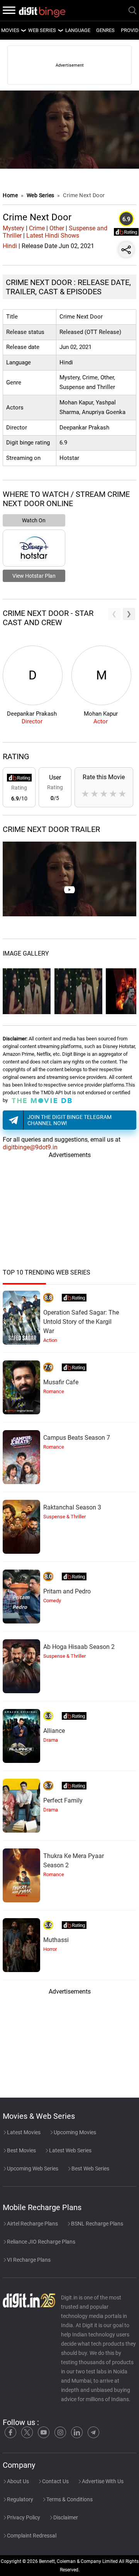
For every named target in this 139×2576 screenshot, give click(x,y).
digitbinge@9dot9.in (30, 1147)
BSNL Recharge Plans (97, 2224)
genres (105, 30)
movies (10, 30)
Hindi (10, 246)
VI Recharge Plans (28, 2260)
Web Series (42, 30)
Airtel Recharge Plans (32, 2224)
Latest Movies (23, 2132)
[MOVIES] (23, 30)
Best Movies (21, 2150)
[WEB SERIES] (60, 30)
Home (10, 195)
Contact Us (55, 2481)
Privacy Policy (23, 2517)
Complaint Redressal (31, 2536)
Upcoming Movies (74, 2132)
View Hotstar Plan (34, 576)
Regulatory (19, 2499)
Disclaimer (65, 2517)
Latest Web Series (70, 2150)
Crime (37, 228)
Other (57, 228)
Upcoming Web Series (32, 2168)
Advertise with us (102, 2481)
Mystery (14, 228)
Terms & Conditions (69, 2499)
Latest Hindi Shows (53, 236)
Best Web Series (90, 2168)
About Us (17, 2481)
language (78, 30)
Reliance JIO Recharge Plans (41, 2242)
